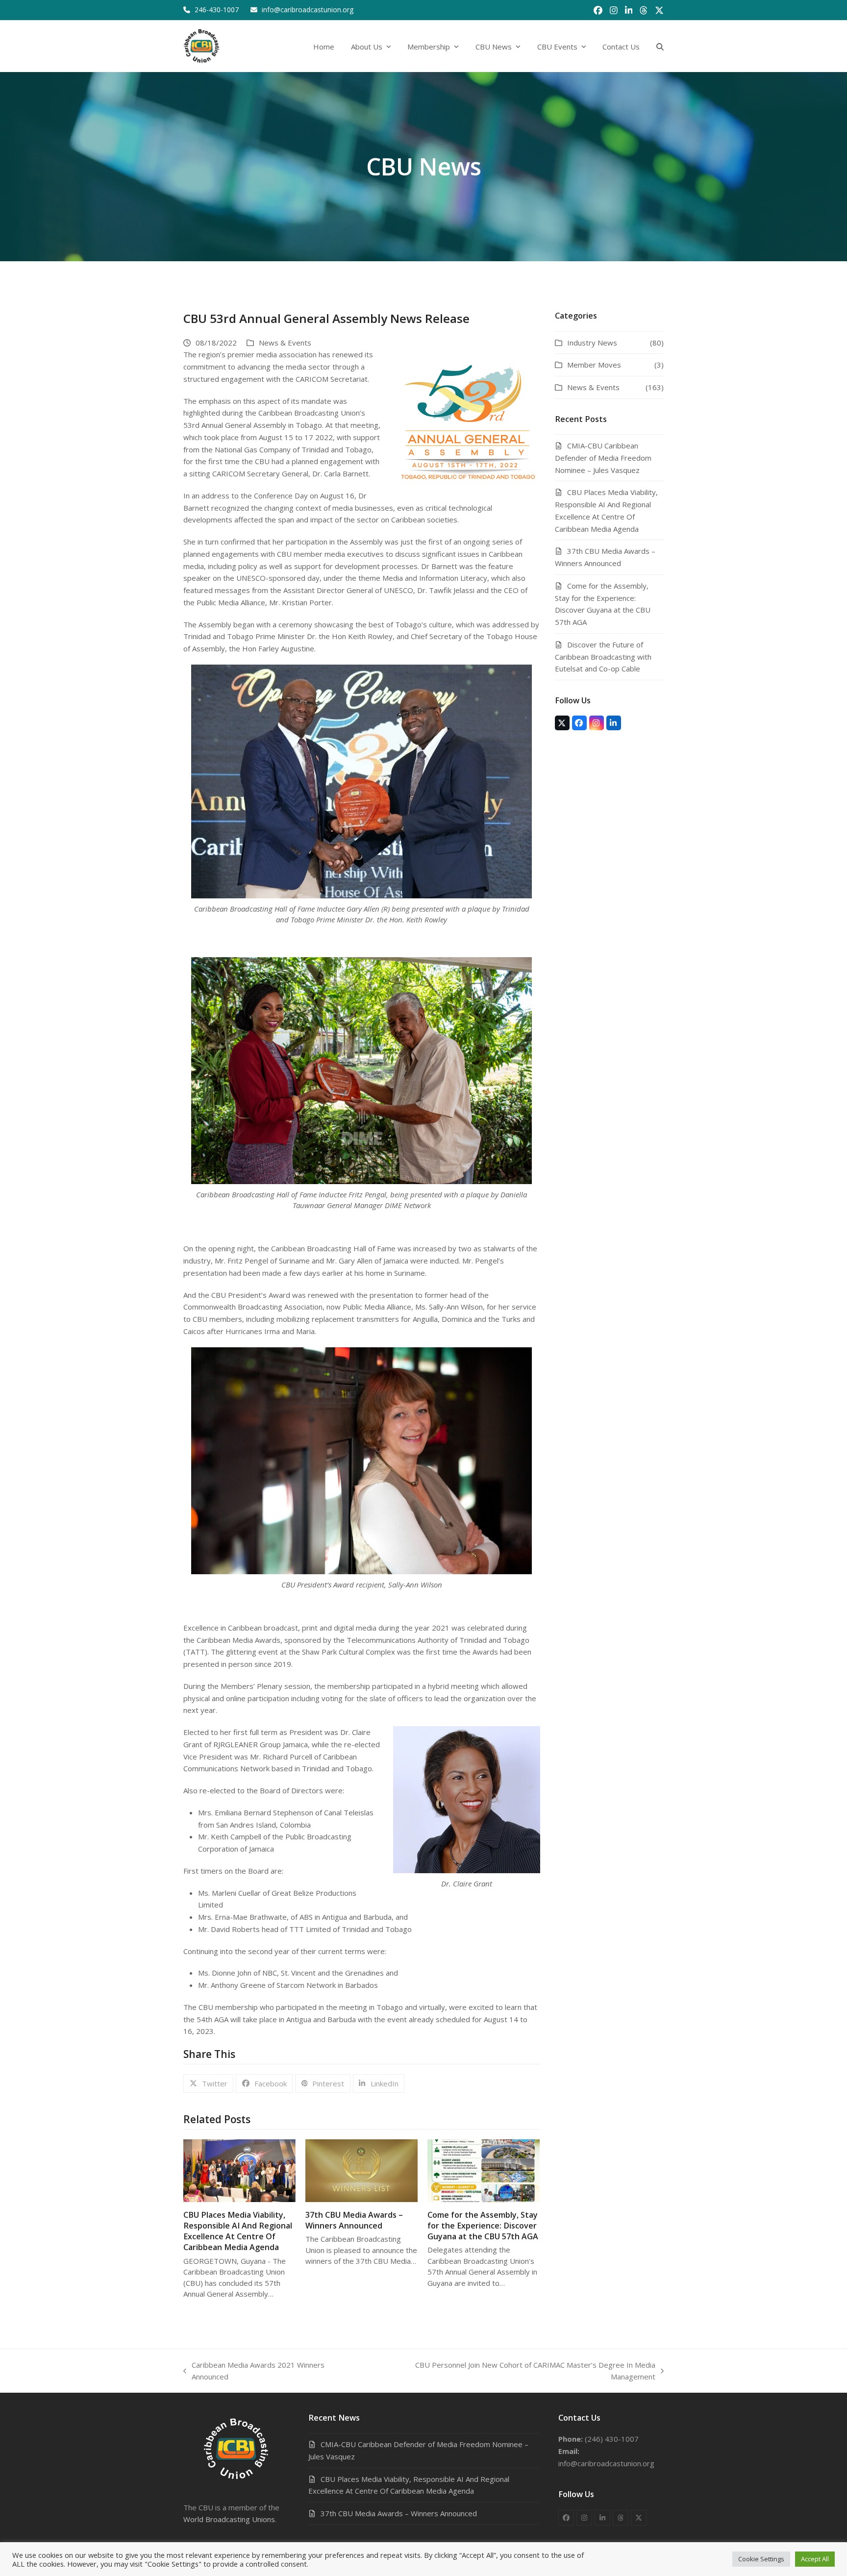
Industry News (592, 343)
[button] (660, 46)
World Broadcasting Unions (229, 2519)
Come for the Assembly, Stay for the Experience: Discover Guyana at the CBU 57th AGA (483, 2226)
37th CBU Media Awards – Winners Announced (354, 2220)
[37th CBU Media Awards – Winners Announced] (361, 2170)
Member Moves (594, 365)
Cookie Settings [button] (761, 2559)
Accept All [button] (815, 2559)
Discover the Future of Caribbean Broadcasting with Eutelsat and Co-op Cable (603, 657)
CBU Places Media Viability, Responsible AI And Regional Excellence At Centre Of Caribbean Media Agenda (238, 2231)
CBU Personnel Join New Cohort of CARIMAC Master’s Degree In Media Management (513, 2372)
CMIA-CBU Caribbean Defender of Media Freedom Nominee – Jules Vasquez (603, 458)
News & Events (285, 343)
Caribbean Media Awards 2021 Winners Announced (254, 2372)
